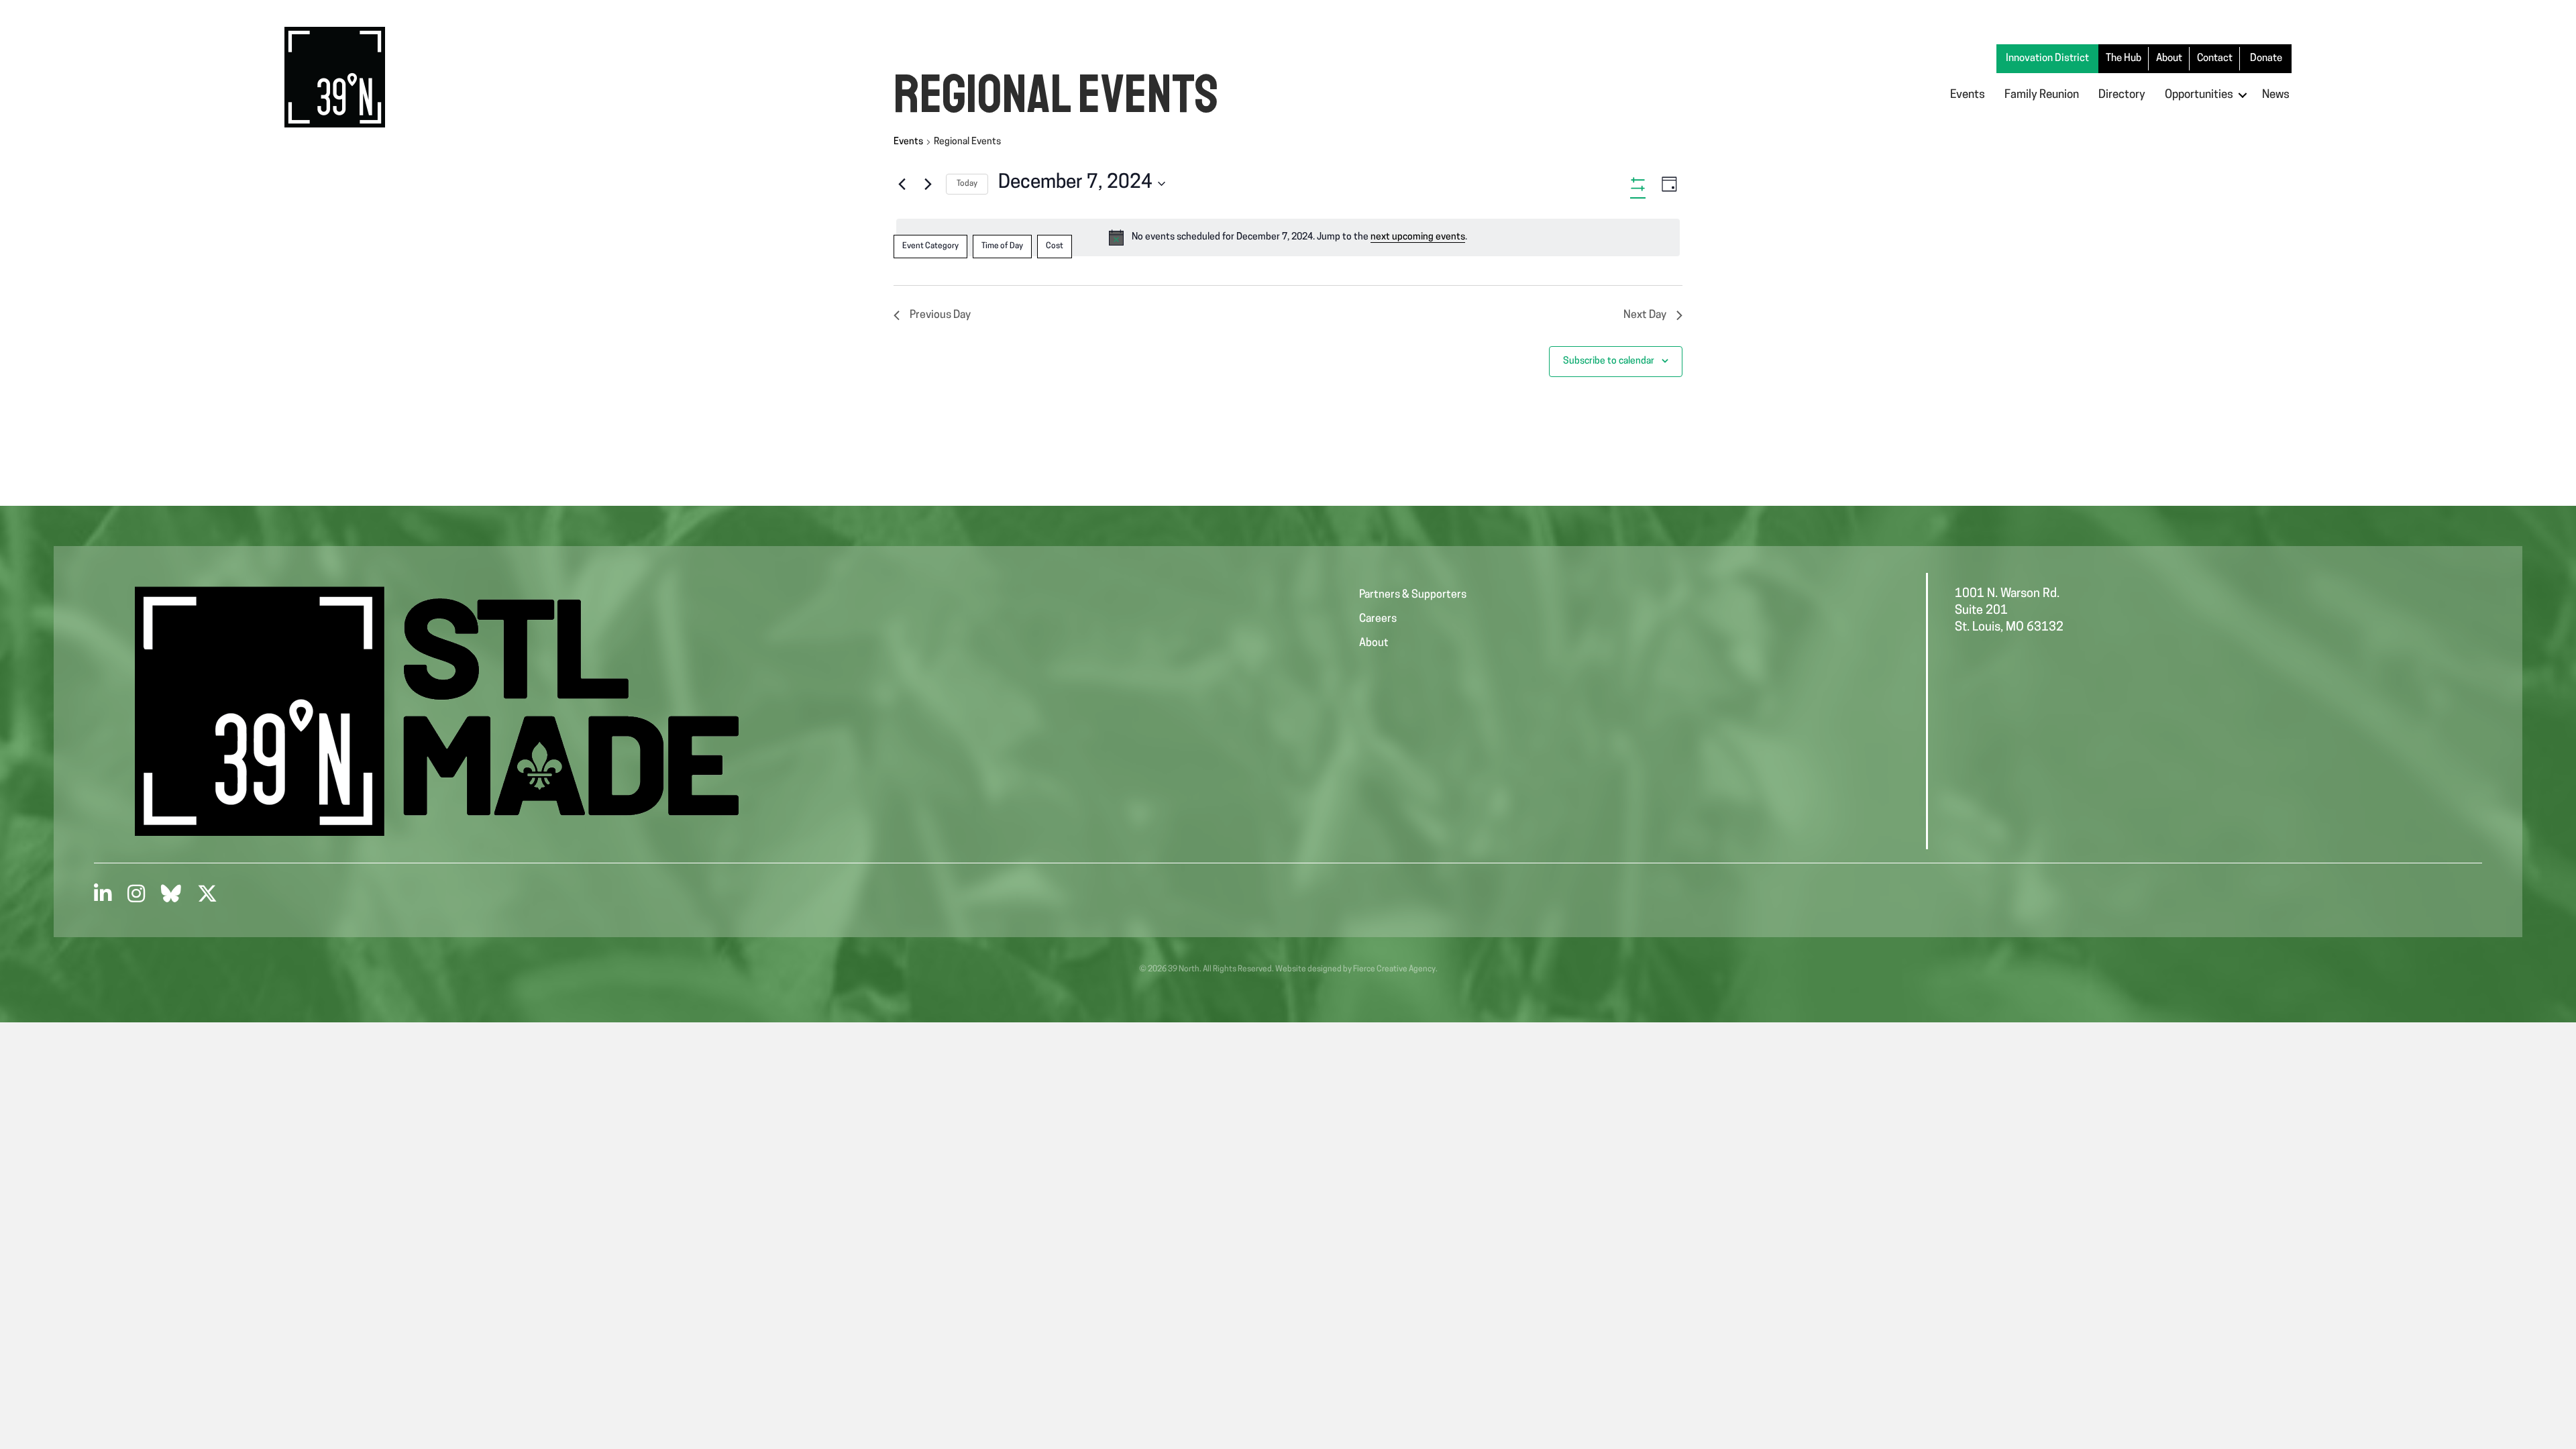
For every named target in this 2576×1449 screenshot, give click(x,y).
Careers (1378, 619)
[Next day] (928, 184)
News (2276, 95)
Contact (2215, 59)
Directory (2122, 95)
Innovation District (2047, 59)
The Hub (2124, 59)
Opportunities (2199, 95)
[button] (2243, 95)
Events (1968, 95)
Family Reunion (2042, 95)
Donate (2266, 59)
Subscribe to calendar (1609, 361)
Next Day (1645, 315)
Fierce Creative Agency (1394, 969)
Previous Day (940, 315)
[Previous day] (902, 184)
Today (967, 184)
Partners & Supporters (1413, 595)
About (2169, 59)
